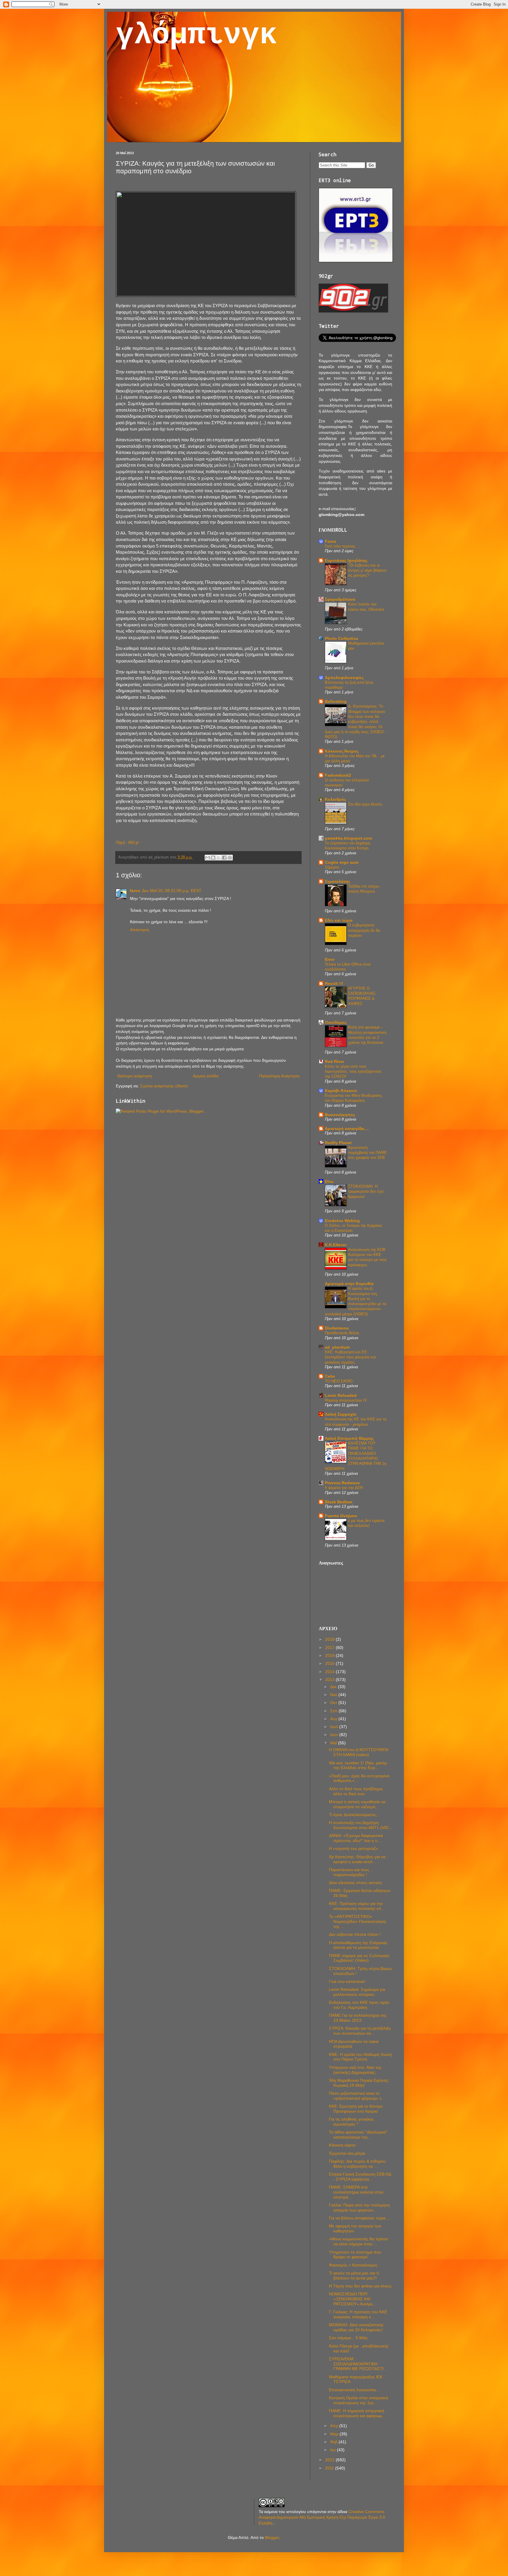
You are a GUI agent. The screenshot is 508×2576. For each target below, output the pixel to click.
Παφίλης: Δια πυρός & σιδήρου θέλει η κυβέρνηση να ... (357, 2164)
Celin (330, 1376)
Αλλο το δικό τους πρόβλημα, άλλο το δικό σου (356, 1791)
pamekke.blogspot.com (348, 838)
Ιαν (334, 2450)
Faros (331, 541)
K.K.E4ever (336, 1245)
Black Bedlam (339, 1502)
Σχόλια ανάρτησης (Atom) (164, 1086)
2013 (330, 1680)
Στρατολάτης (337, 881)
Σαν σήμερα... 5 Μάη (348, 2338)
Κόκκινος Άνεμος (342, 751)
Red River (335, 1061)
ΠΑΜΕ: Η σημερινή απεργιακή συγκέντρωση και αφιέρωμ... (357, 2413)
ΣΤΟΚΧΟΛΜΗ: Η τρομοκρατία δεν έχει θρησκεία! (366, 1192)
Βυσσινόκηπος (340, 1115)
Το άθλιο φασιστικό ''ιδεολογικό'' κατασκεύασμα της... (358, 2135)
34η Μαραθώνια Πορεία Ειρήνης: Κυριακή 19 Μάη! (359, 2083)
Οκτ (334, 1703)
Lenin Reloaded (341, 1395)
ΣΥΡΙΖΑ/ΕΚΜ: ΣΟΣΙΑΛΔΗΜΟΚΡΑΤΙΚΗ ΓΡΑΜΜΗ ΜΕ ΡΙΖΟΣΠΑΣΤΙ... (358, 2364)
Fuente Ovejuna (341, 1516)
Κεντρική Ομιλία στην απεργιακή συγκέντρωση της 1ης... (359, 2400)
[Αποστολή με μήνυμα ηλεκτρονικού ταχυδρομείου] (208, 858)
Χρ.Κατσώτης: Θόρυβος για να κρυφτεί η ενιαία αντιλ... (357, 1859)
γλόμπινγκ (197, 35)
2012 (330, 2460)
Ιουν (335, 1735)
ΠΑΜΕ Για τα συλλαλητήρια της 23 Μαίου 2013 (358, 2018)
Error (330, 959)
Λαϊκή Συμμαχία (341, 1414)
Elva (329, 1182)
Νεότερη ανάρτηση (135, 1076)
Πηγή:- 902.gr (127, 842)
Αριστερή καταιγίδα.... (347, 1129)
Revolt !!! (334, 984)
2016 (330, 1655)
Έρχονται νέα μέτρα (347, 2153)
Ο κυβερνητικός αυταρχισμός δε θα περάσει (364, 930)
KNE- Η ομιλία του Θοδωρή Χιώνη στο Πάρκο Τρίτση (360, 2057)
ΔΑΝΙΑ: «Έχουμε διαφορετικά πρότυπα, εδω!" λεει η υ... (356, 1838)
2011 (330, 2468)
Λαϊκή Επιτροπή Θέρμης (349, 1438)
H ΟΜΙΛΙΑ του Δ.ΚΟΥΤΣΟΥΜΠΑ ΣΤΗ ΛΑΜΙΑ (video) (359, 1752)
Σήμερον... (334, 867)
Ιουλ (335, 1727)
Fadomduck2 (338, 775)
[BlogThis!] (213, 858)
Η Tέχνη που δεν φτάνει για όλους (360, 2286)
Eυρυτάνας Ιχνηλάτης (346, 560)
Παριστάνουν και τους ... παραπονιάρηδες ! (351, 1872)
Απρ (335, 2426)
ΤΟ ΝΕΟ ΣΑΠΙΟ (339, 1381)
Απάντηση (139, 930)
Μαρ (335, 2434)
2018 (330, 1639)
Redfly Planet (338, 1143)
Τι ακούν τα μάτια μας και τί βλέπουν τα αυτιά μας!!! (354, 2275)
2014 (330, 1672)
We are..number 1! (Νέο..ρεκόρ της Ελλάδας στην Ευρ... (358, 1765)
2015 (330, 1663)
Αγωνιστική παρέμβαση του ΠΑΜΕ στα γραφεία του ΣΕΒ (367, 1153)
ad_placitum (337, 1347)
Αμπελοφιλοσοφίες (344, 678)
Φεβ (334, 2442)
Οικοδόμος (336, 1022)
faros (135, 891)
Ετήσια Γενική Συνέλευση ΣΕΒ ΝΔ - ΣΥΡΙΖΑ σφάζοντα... (360, 2177)
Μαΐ (334, 1743)
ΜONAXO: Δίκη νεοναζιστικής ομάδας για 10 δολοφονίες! (356, 2327)
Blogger (272, 2537)
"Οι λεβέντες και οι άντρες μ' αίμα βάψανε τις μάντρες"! (367, 570)
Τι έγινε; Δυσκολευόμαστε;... (355, 1815)
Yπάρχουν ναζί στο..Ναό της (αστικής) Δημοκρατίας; (355, 2070)
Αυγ (334, 1719)
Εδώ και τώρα (339, 920)
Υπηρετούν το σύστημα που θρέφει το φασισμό (355, 2255)
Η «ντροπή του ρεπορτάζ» (354, 1848)
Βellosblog (336, 701)
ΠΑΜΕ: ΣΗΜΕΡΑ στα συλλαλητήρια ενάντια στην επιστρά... (356, 2192)
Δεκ (334, 1687)
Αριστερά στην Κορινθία (349, 1284)
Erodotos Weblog (342, 1221)
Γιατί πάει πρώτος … (342, 546)
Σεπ (334, 1711)
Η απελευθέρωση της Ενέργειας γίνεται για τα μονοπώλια (358, 1945)
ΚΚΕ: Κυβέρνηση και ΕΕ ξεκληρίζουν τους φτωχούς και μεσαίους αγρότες (350, 1357)
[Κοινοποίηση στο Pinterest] (230, 858)
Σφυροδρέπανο (340, 599)
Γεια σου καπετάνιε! (347, 1981)
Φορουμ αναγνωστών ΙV (346, 1400)
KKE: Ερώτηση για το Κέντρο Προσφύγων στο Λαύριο (356, 2109)
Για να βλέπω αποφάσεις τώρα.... (360, 2218)
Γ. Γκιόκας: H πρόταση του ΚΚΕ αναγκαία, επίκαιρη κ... (358, 2314)
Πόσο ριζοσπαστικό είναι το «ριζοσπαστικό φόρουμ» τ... (357, 2096)
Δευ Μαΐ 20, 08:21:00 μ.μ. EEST (172, 891)
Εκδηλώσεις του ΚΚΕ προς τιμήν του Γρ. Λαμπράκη (359, 2005)
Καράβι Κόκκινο (341, 1091)
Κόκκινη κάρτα (342, 2145)
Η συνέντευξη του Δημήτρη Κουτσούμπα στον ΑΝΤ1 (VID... (360, 1825)
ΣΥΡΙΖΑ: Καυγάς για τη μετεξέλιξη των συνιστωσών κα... (360, 2031)
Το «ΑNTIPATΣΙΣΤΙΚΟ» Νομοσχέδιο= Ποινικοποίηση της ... (357, 1921)
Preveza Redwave (342, 1483)
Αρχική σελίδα (206, 1076)
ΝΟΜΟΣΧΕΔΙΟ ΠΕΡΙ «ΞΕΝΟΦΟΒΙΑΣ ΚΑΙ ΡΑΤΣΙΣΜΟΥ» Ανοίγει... (352, 2299)
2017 (330, 1648)
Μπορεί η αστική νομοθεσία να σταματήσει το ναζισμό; (357, 1804)
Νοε (334, 1695)
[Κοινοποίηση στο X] (219, 858)
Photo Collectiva (341, 638)
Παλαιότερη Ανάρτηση (279, 1076)
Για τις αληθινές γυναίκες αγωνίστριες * (351, 2122)
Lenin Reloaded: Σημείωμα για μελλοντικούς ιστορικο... (357, 1992)
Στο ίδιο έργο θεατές (365, 804)
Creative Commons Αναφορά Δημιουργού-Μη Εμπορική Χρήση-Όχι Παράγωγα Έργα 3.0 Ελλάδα (322, 2517)
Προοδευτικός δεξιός (342, 1333)
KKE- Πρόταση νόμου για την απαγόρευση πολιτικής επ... (357, 1906)
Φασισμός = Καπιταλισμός (353, 2265)
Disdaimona (337, 1328)
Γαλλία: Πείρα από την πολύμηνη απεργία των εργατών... (359, 2208)
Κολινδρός (335, 799)
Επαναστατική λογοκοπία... (354, 2390)
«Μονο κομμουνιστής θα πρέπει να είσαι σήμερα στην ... (359, 2241)
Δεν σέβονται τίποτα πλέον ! (355, 1934)
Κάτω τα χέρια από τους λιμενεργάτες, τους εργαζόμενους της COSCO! (353, 1071)
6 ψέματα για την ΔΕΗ (344, 1488)
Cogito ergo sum (342, 862)
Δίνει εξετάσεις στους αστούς (356, 1883)
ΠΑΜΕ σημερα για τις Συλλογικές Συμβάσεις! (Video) (359, 1958)
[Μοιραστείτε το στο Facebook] (224, 858)
